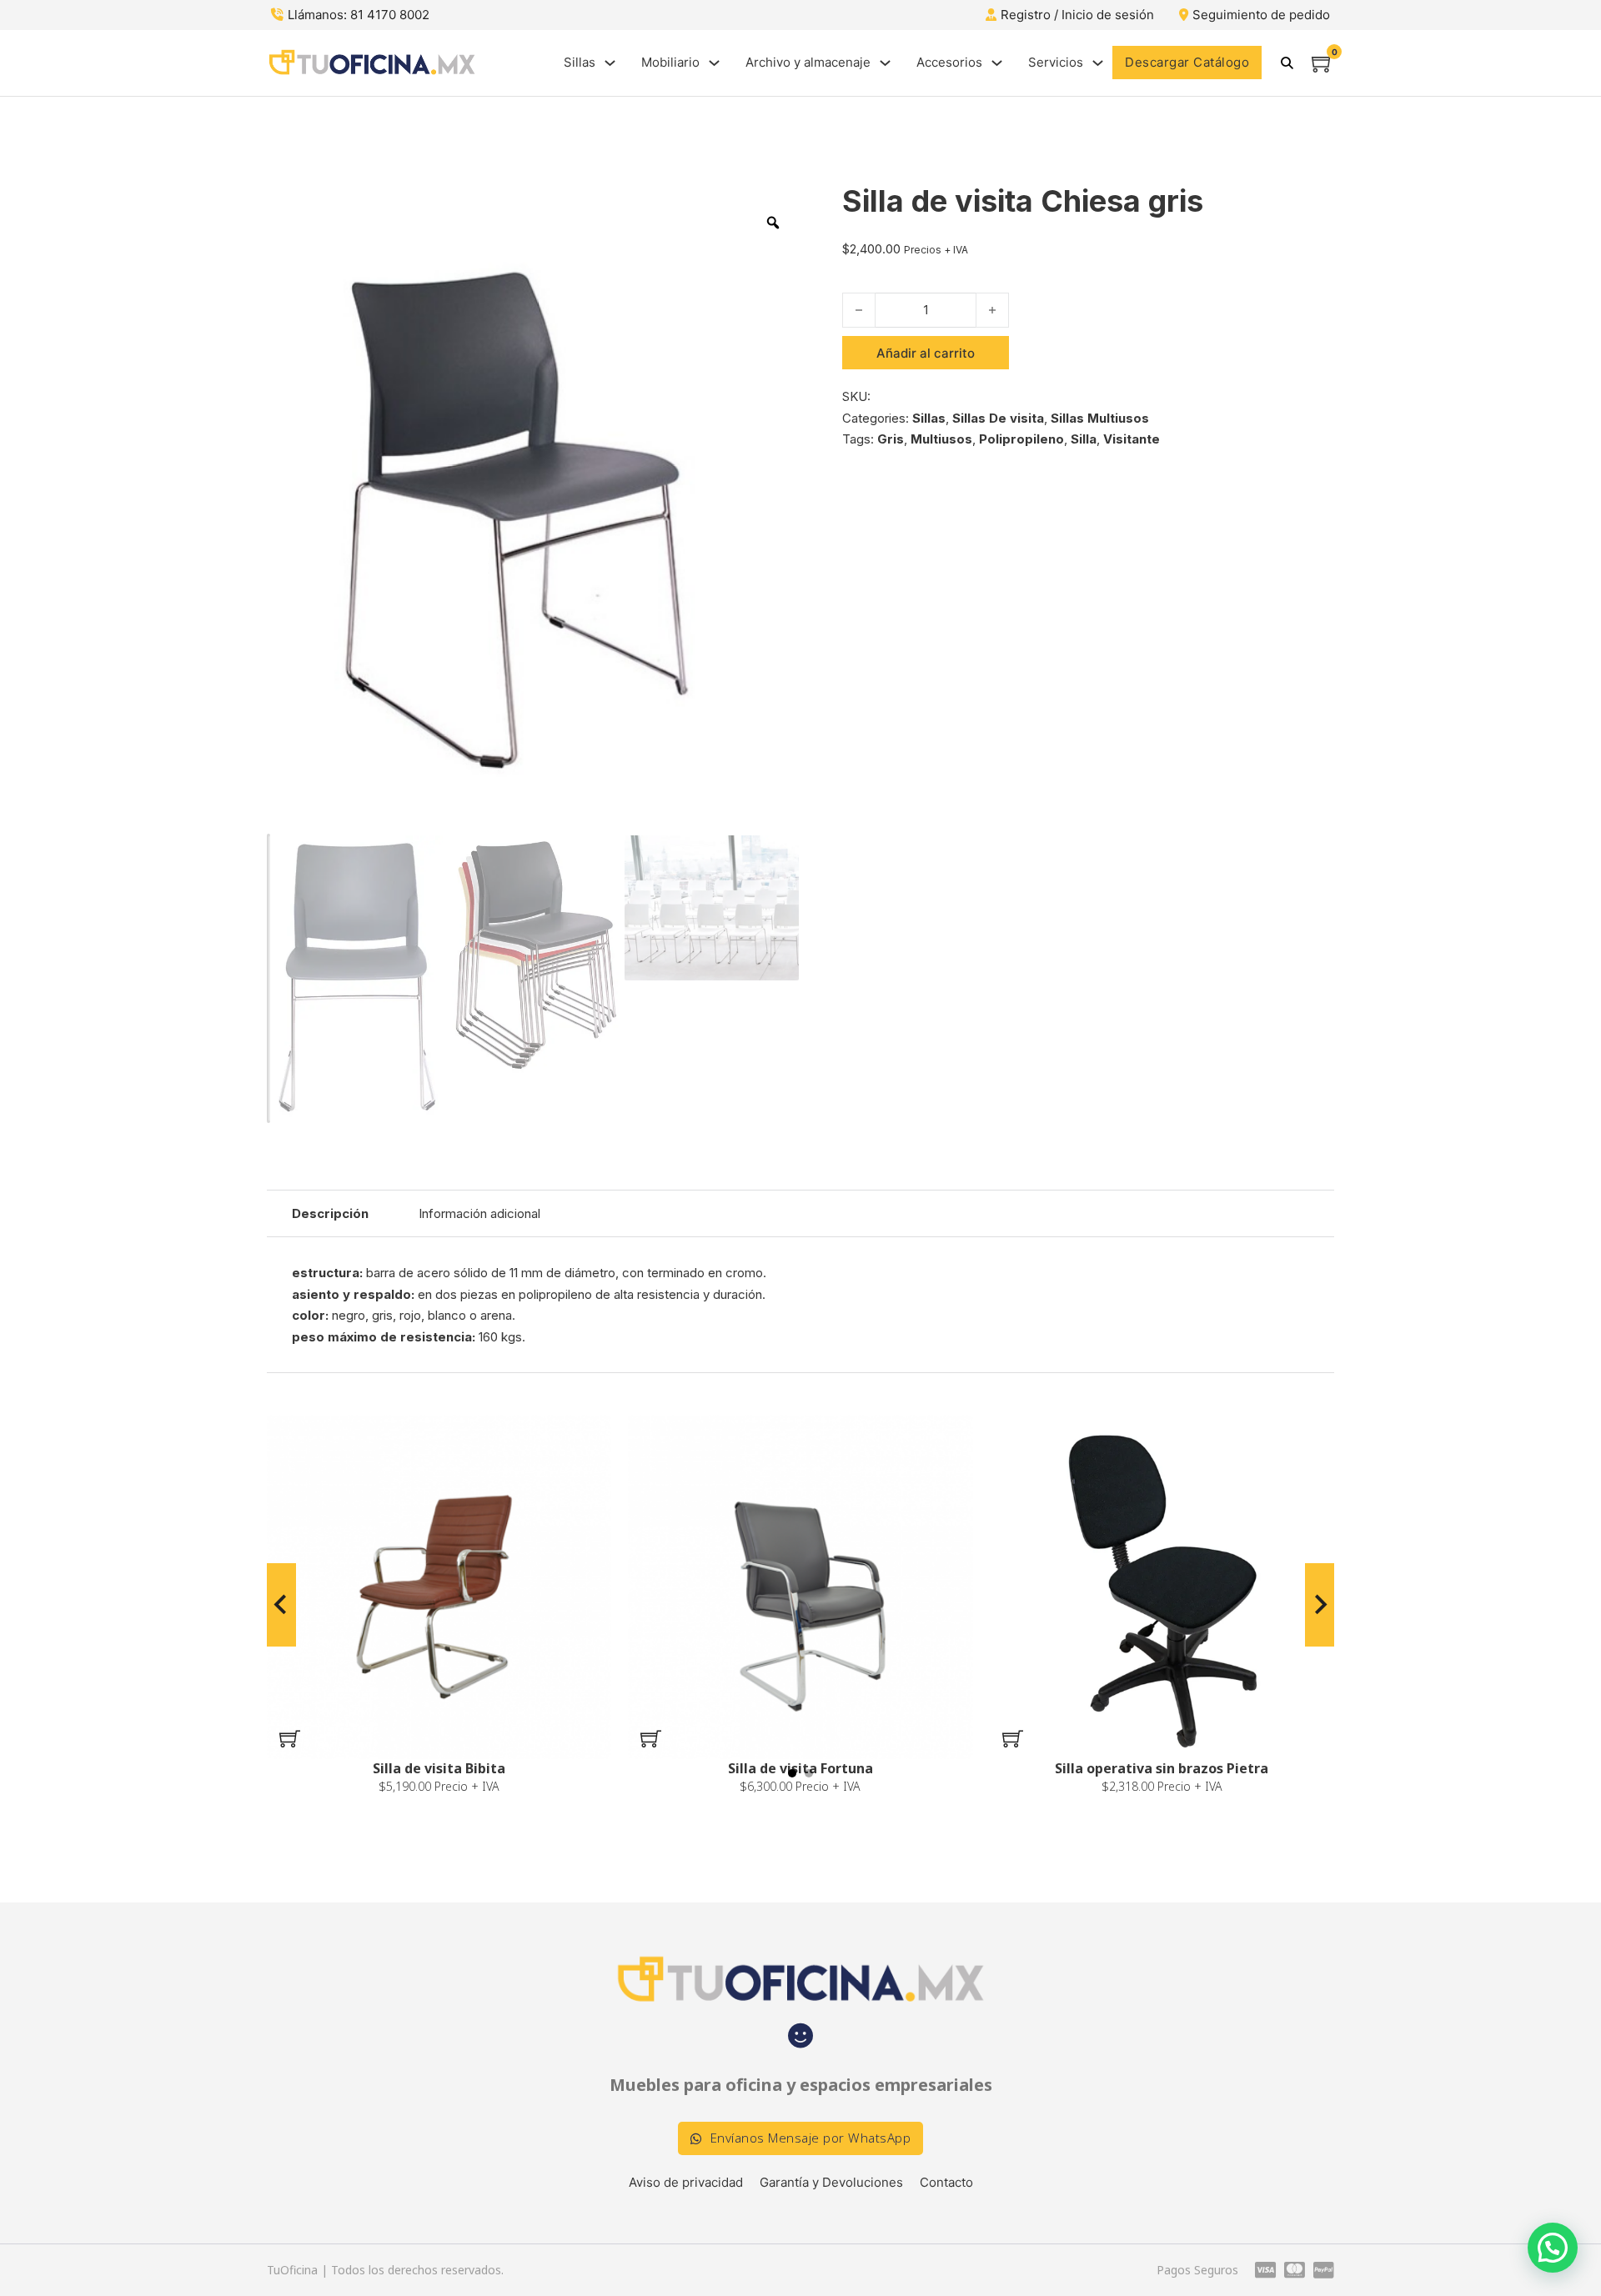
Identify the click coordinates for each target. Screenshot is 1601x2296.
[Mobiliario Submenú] (714, 63)
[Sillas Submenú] (610, 63)
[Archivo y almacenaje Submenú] (885, 63)
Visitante (1132, 439)
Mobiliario (670, 62)
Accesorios (949, 62)
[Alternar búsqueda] (1287, 63)
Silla (1084, 439)
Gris (891, 439)
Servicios (1056, 62)
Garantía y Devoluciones (831, 2182)
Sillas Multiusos (1100, 418)
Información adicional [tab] (479, 1213)
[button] (290, 1738)
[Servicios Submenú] (1098, 63)
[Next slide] (1320, 1605)
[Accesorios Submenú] (997, 63)
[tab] (792, 1773)
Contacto (946, 2182)
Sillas (580, 62)
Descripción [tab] (330, 1213)
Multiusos (941, 439)
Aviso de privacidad (686, 2182)
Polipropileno (1021, 439)
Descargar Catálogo (1187, 62)
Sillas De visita (998, 418)
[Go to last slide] (281, 1605)
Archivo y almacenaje (808, 62)
